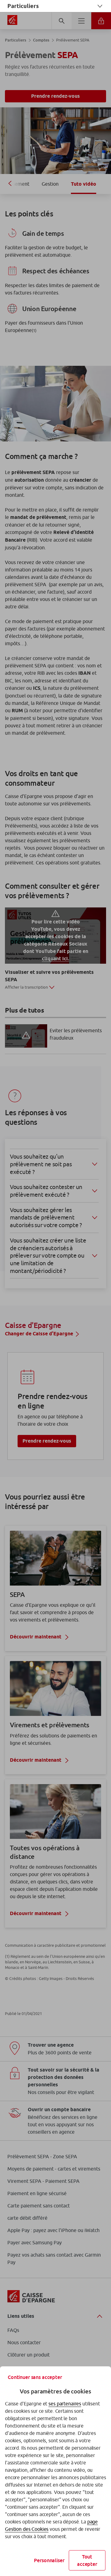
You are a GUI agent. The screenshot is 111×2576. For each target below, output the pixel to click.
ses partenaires (65, 2404)
